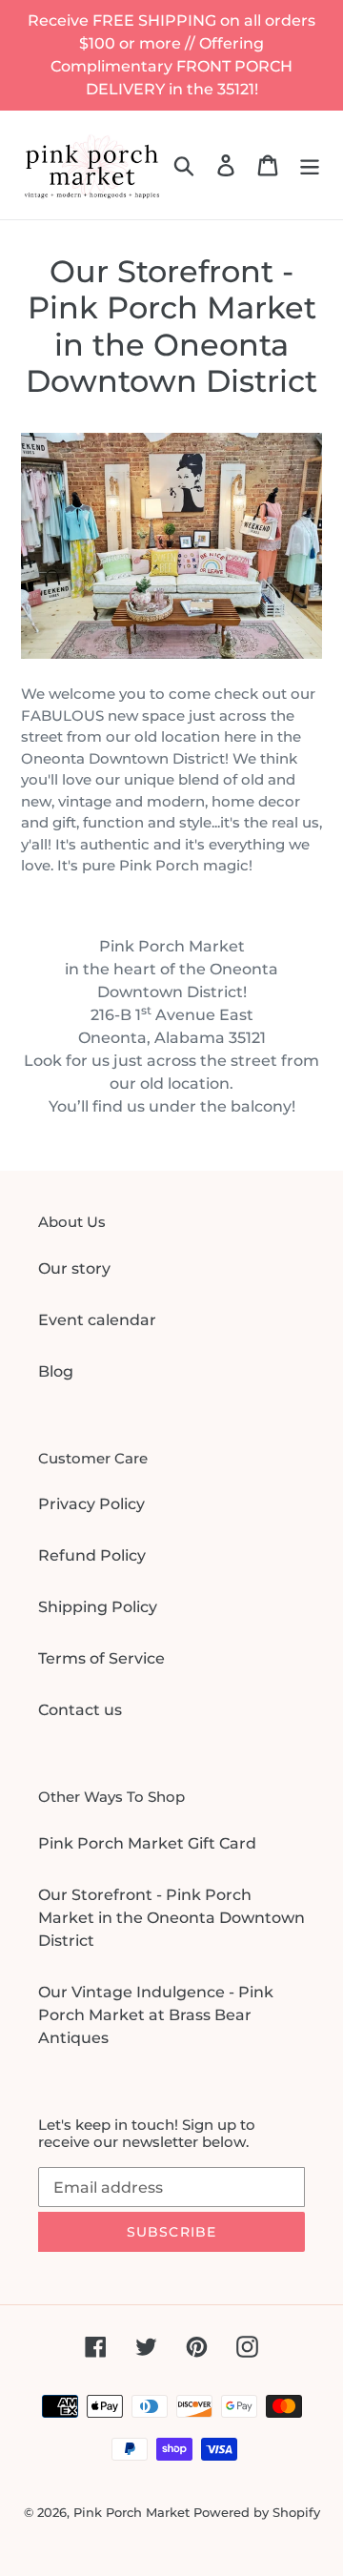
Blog (56, 1371)
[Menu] (310, 165)
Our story (74, 1268)
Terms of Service (101, 1658)
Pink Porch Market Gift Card (147, 1843)
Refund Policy (92, 1555)
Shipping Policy (98, 1607)
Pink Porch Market (131, 2512)
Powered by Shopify (257, 2512)
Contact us (80, 1710)
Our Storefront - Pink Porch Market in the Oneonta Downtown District (171, 1918)
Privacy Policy (91, 1504)
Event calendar (97, 1320)
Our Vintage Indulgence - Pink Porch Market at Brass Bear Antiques (156, 2015)
